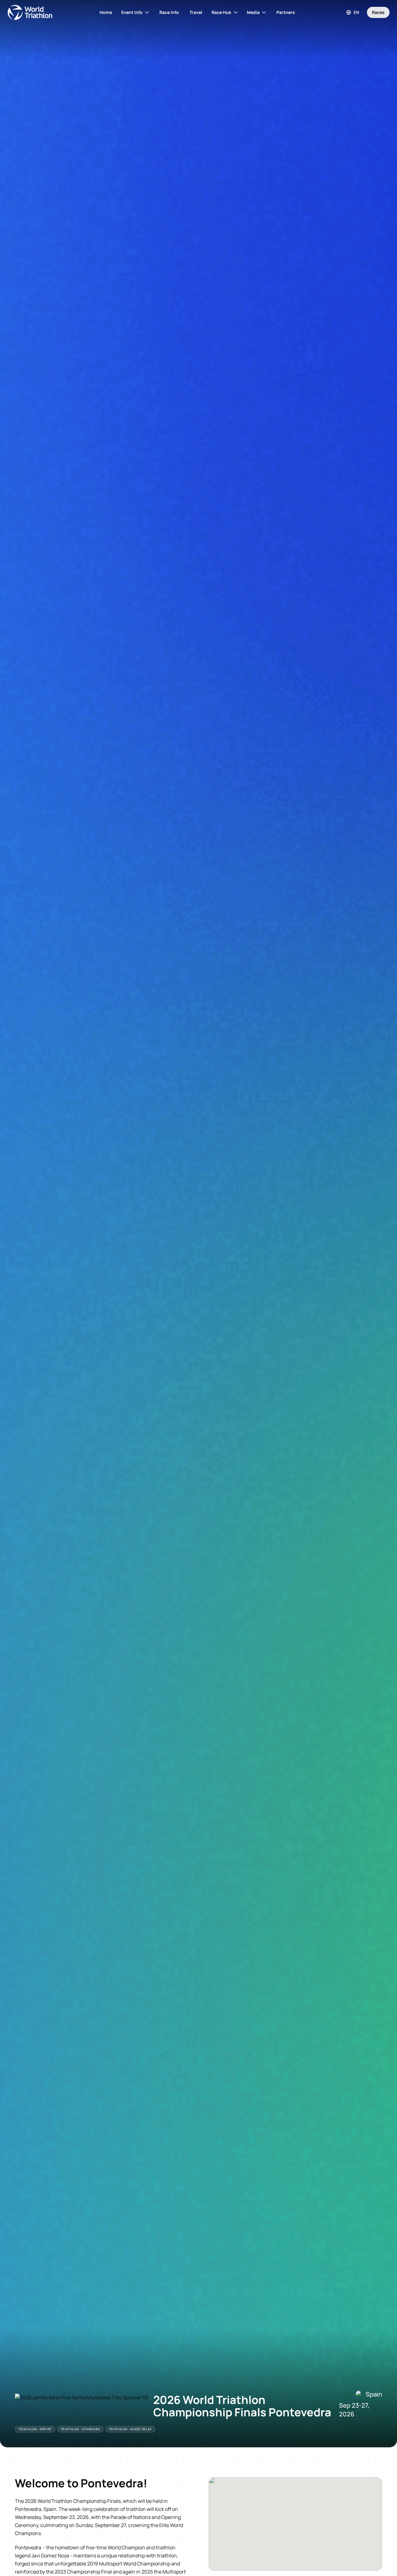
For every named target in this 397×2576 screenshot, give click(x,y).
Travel (196, 12)
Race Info (169, 12)
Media (253, 12)
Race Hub (221, 12)
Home (106, 12)
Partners (286, 12)
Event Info (132, 12)
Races (378, 12)
